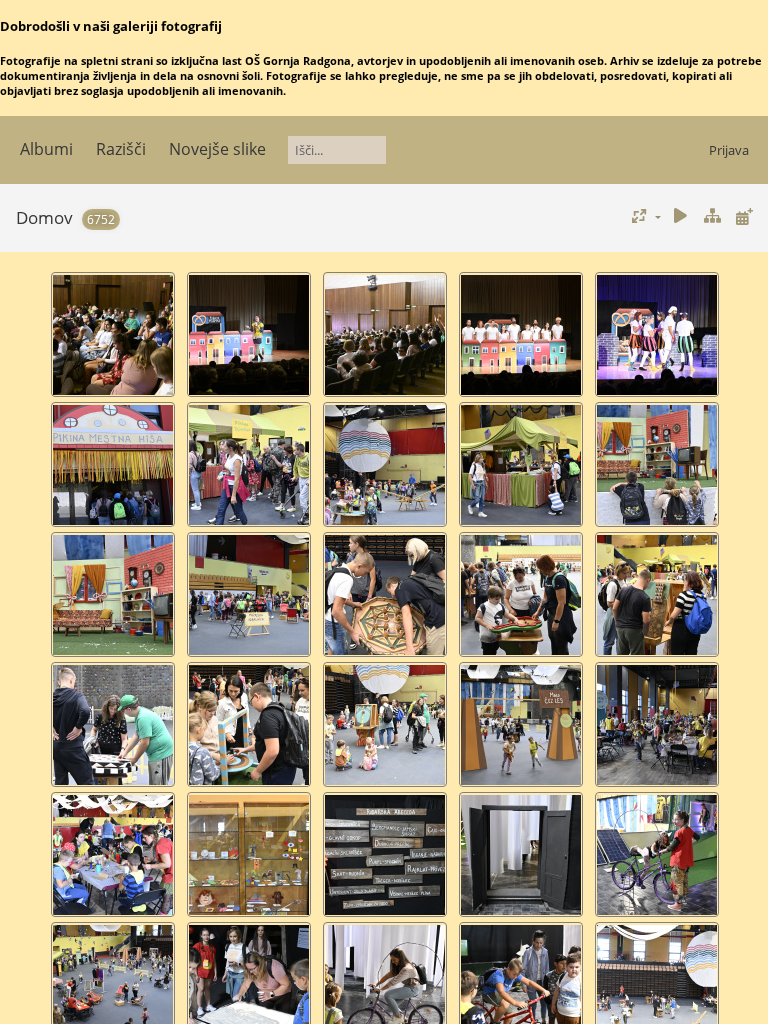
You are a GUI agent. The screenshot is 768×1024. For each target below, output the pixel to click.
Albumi (46, 149)
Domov (44, 217)
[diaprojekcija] (681, 216)
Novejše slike (217, 149)
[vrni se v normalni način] (712, 216)
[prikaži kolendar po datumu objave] (744, 216)
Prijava (729, 150)
